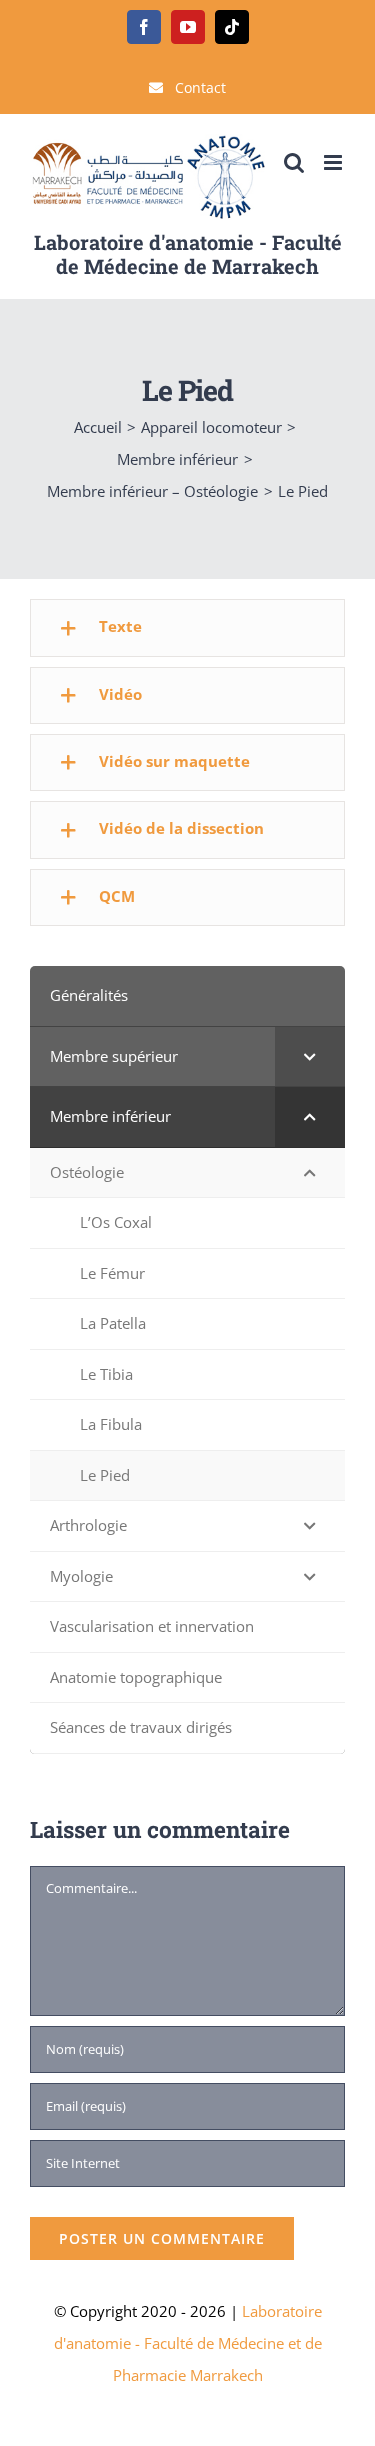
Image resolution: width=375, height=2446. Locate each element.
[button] (187, 627)
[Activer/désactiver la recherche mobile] (294, 162)
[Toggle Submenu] (310, 1057)
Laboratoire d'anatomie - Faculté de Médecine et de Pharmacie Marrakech (188, 2343)
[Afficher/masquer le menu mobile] (334, 162)
